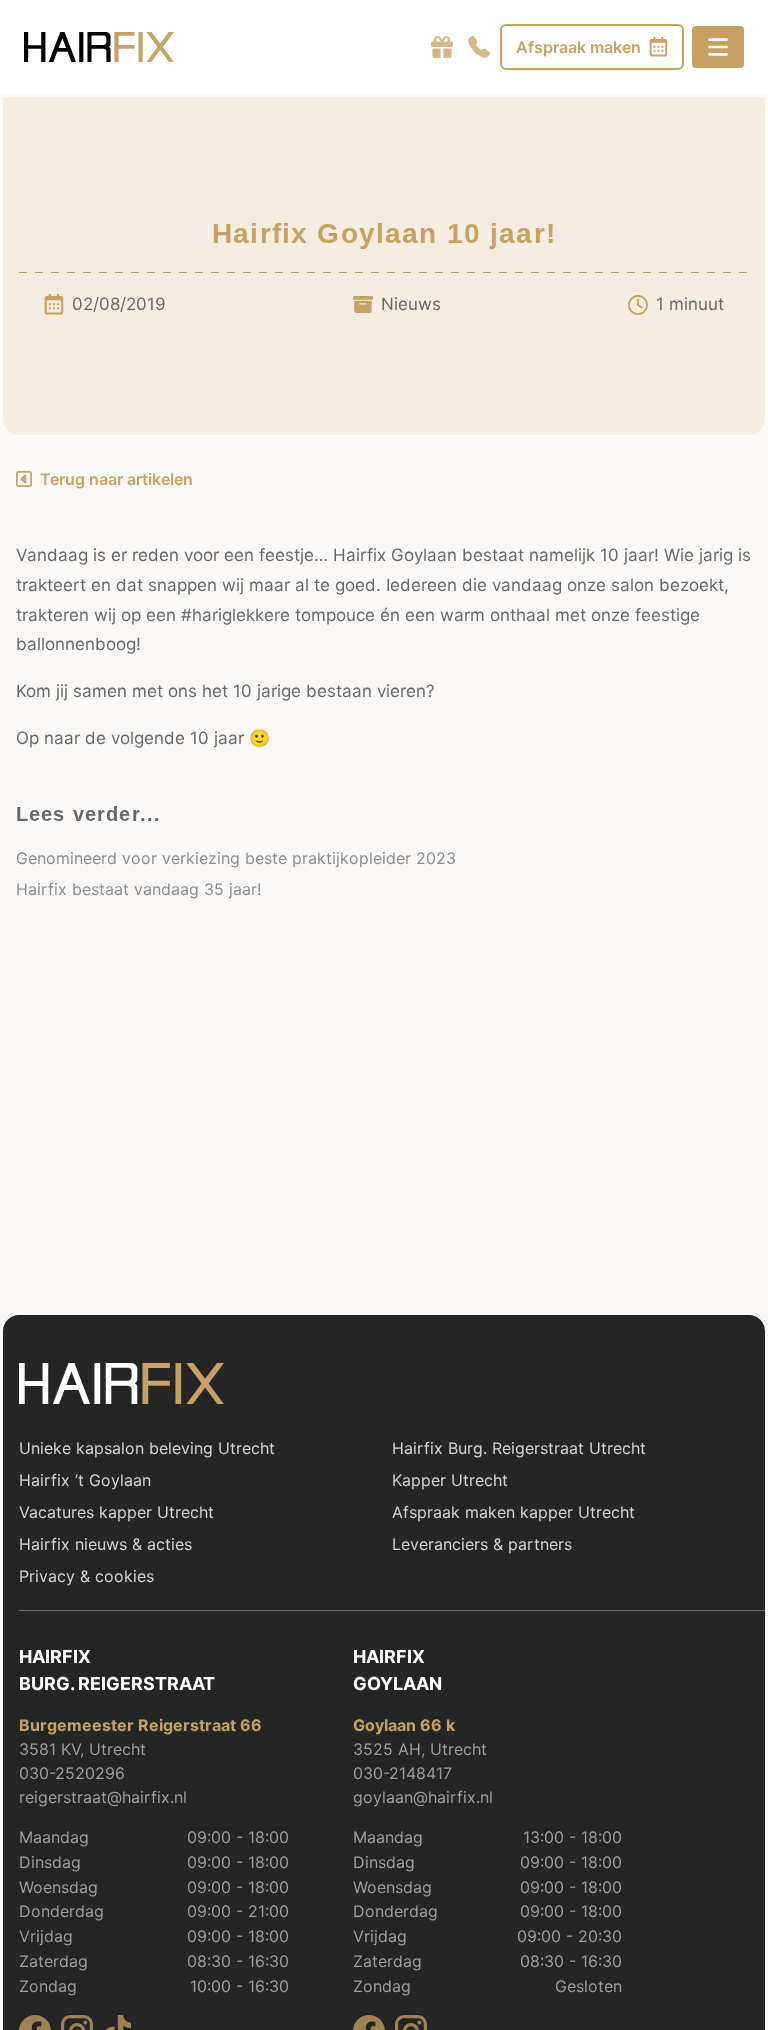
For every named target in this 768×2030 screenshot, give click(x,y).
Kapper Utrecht (450, 1480)
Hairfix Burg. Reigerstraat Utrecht (519, 1448)
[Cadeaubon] (442, 47)
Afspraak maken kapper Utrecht (513, 1512)
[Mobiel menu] (718, 47)
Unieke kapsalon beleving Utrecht (147, 1448)
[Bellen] (479, 47)
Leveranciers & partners (482, 1544)
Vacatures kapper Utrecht (116, 1512)
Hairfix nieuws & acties (105, 1544)
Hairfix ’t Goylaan (85, 1480)
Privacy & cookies (86, 1576)
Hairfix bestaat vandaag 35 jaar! (138, 889)
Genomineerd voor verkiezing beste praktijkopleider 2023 (236, 858)
